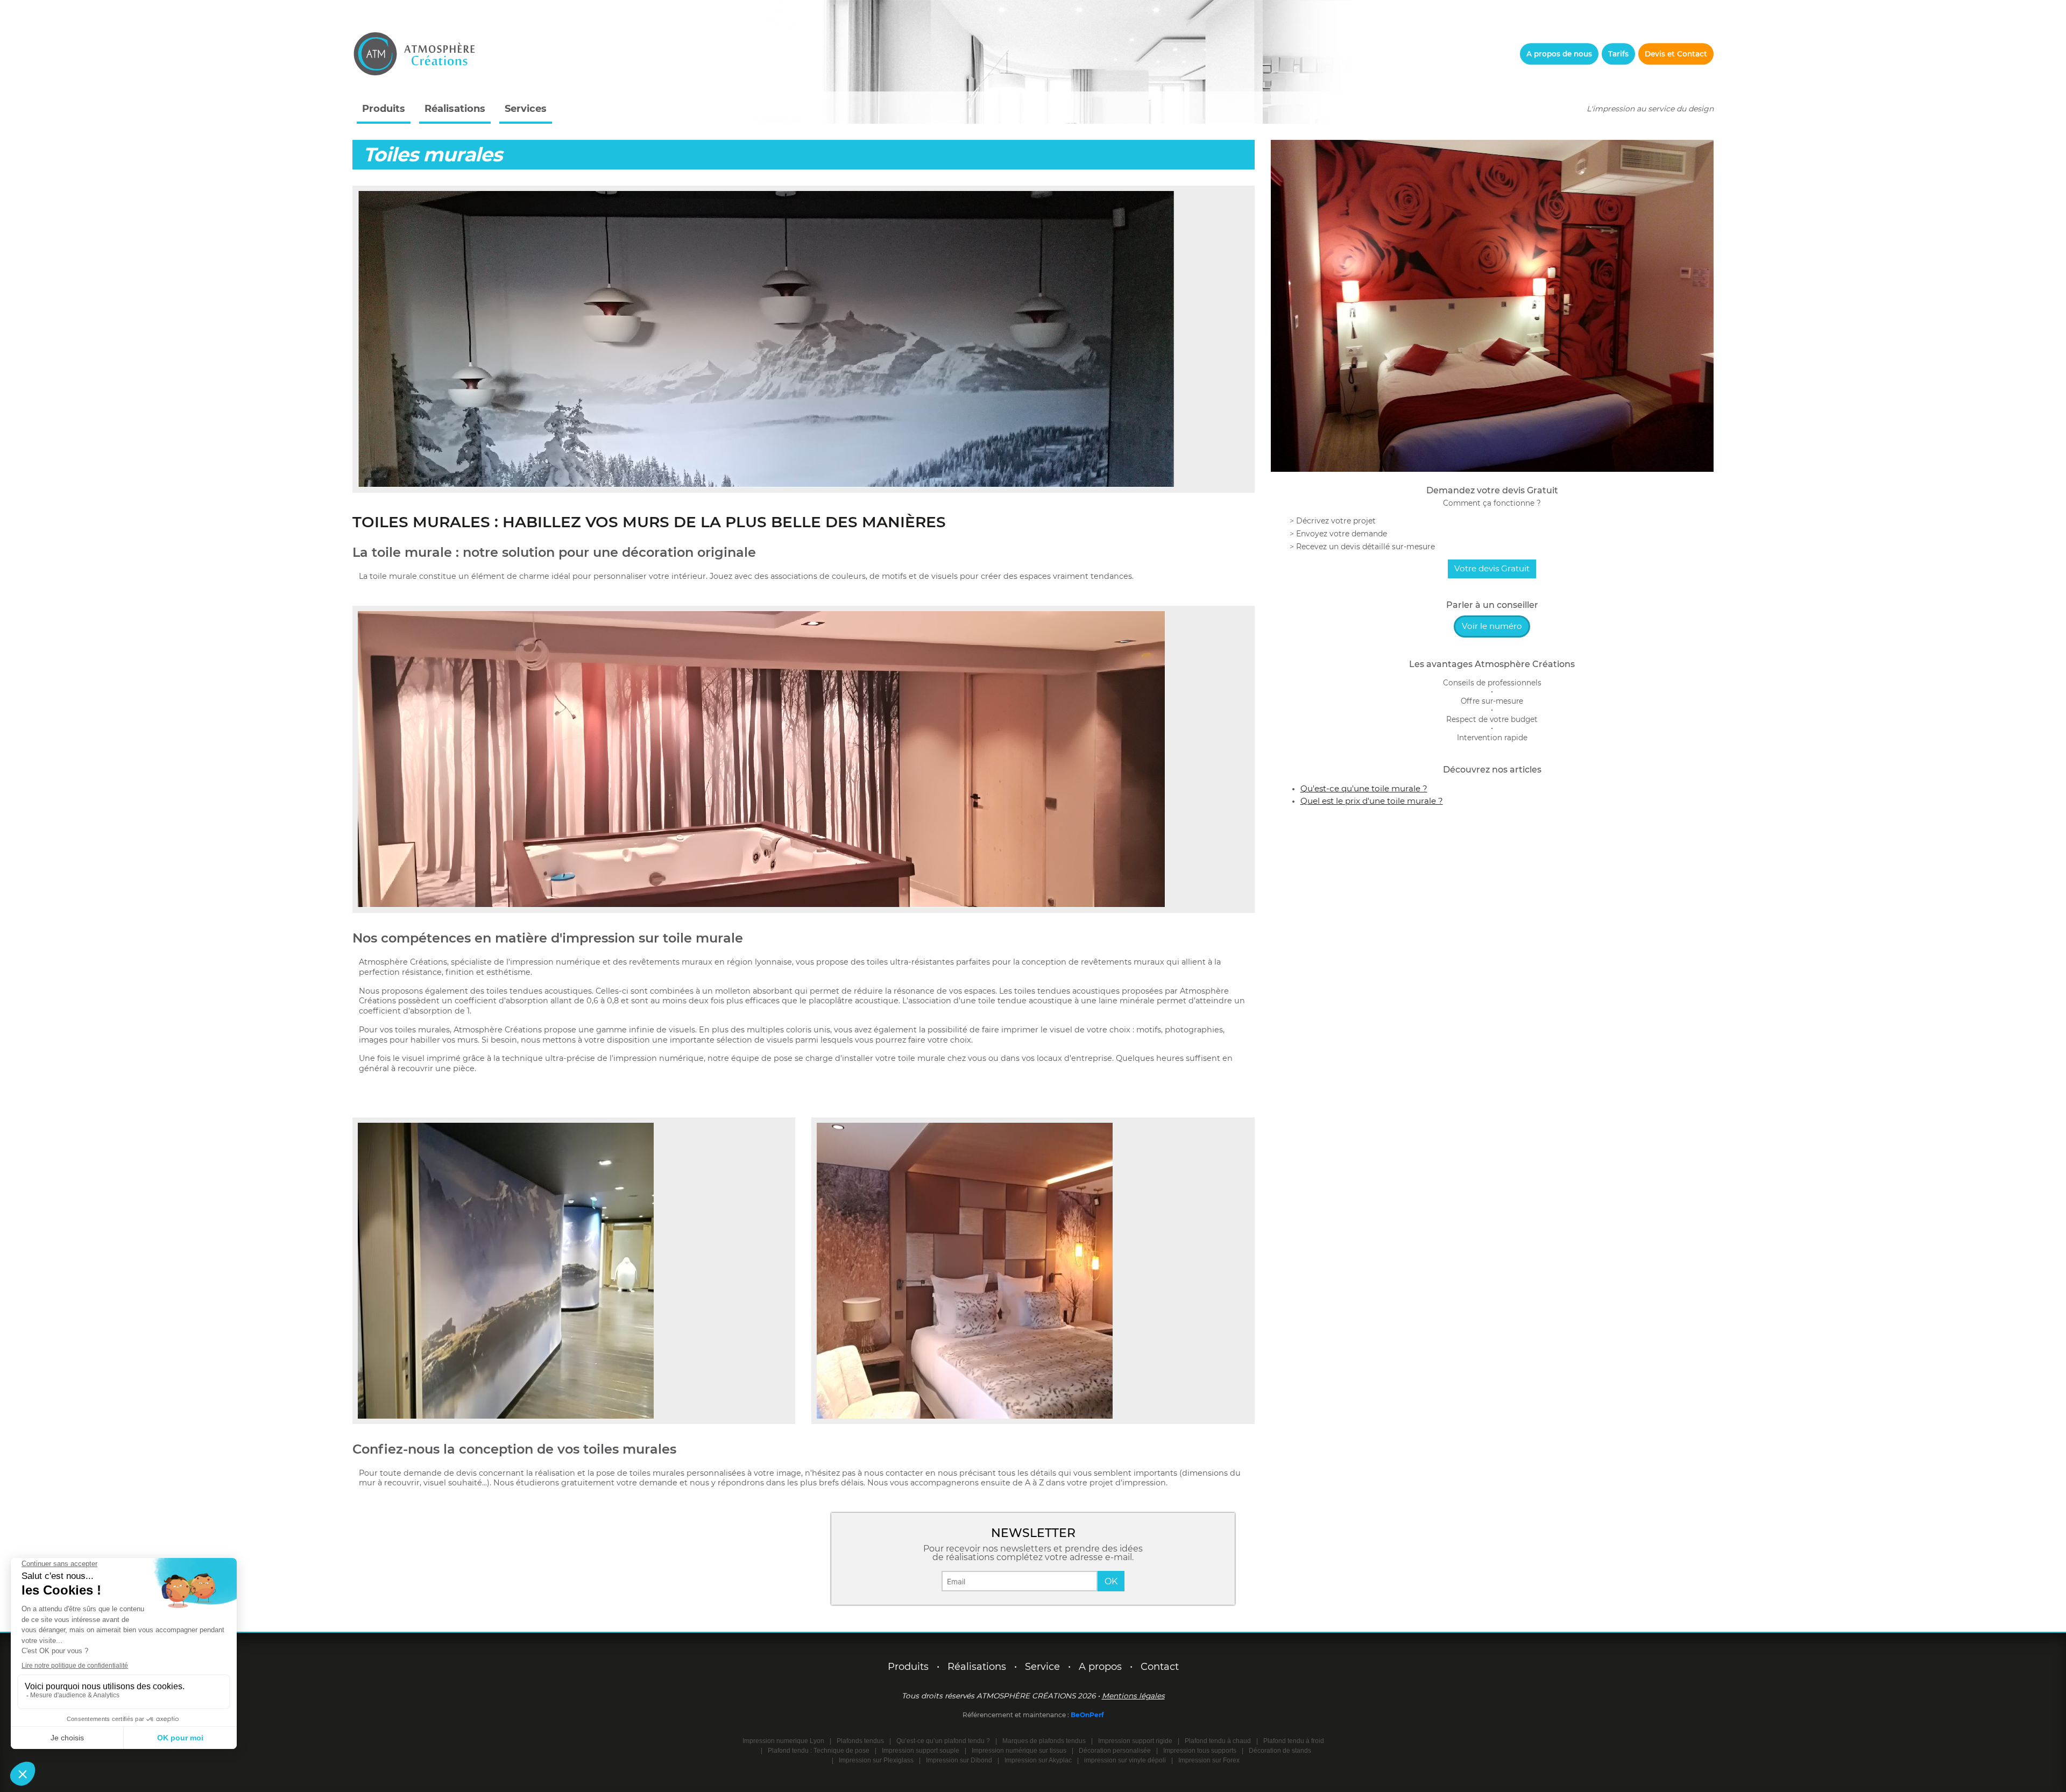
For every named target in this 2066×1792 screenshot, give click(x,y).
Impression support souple (921, 1751)
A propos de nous (1559, 54)
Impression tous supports (1200, 1751)
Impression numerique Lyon (783, 1741)
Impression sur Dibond (959, 1760)
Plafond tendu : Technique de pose (819, 1751)
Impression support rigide (1135, 1741)
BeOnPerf (1087, 1715)
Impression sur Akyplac (1038, 1760)
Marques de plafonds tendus (1044, 1741)
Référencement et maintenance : (1017, 1715)
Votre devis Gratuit (1492, 568)
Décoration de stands (1280, 1751)
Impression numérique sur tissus (1019, 1751)
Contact (1160, 1667)
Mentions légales (1133, 1696)
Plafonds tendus (860, 1741)
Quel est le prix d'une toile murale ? (1372, 801)
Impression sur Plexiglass (876, 1760)
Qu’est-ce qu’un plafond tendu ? (943, 1741)
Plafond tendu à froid (1294, 1741)
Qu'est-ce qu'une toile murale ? (1364, 788)
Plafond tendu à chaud (1218, 1741)
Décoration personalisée (1115, 1751)
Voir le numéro (1492, 626)
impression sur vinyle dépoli (1125, 1760)
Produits (384, 109)
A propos (1100, 1667)
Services (526, 109)
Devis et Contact (1676, 54)
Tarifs (1618, 54)
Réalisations (455, 109)
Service (1042, 1667)
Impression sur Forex (1209, 1760)
